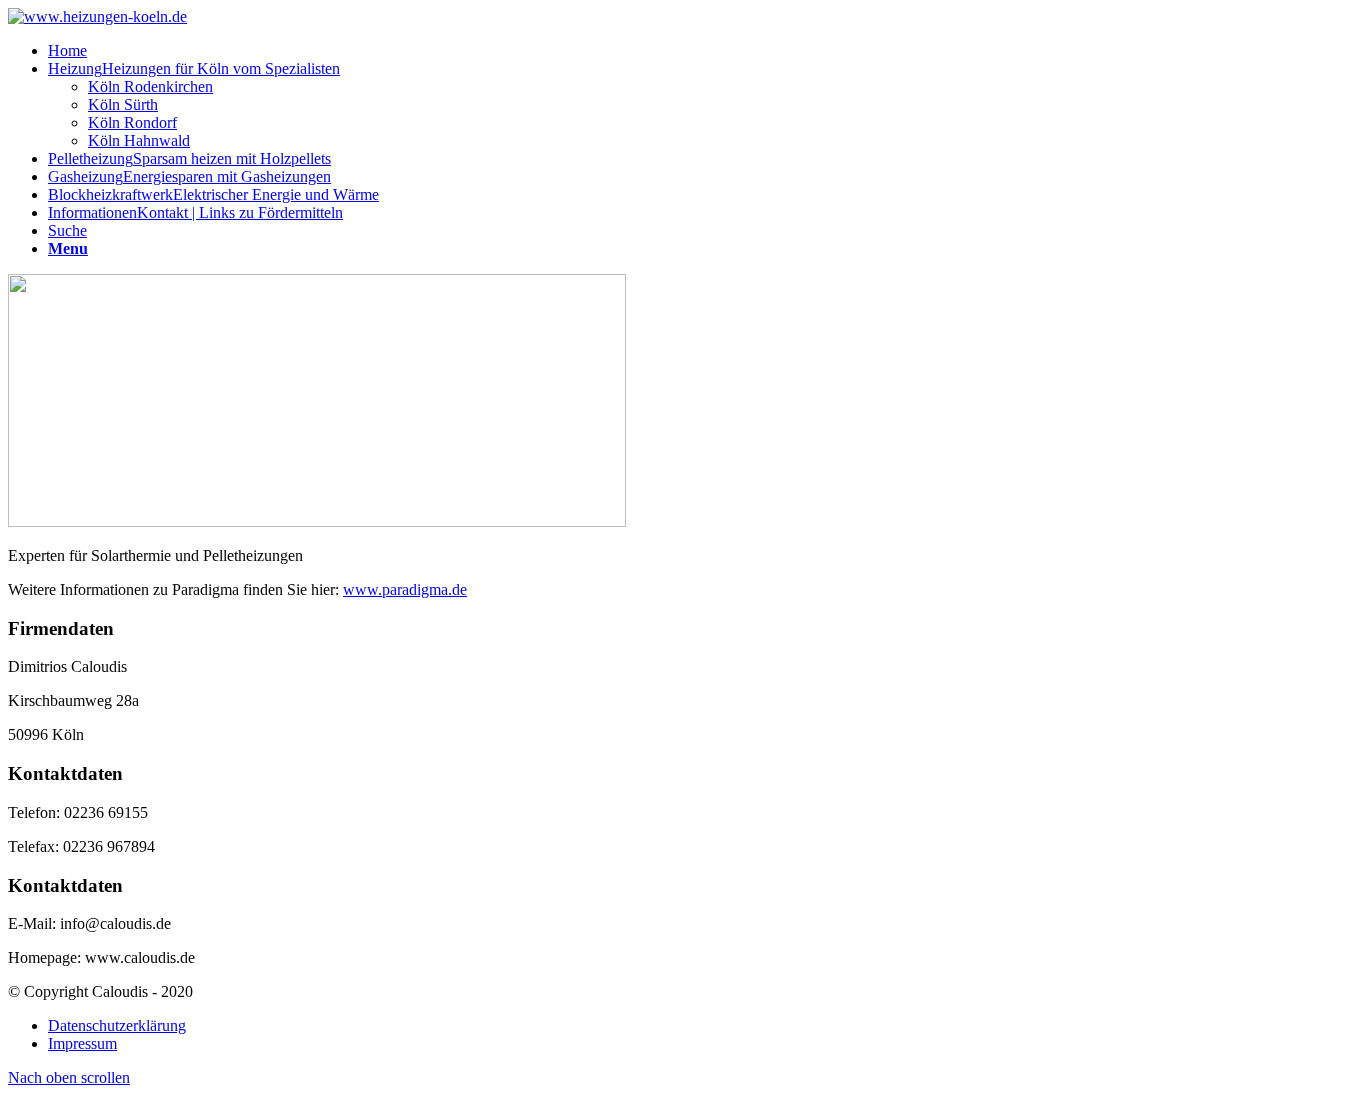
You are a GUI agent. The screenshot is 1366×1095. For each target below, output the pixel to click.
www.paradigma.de (405, 589)
